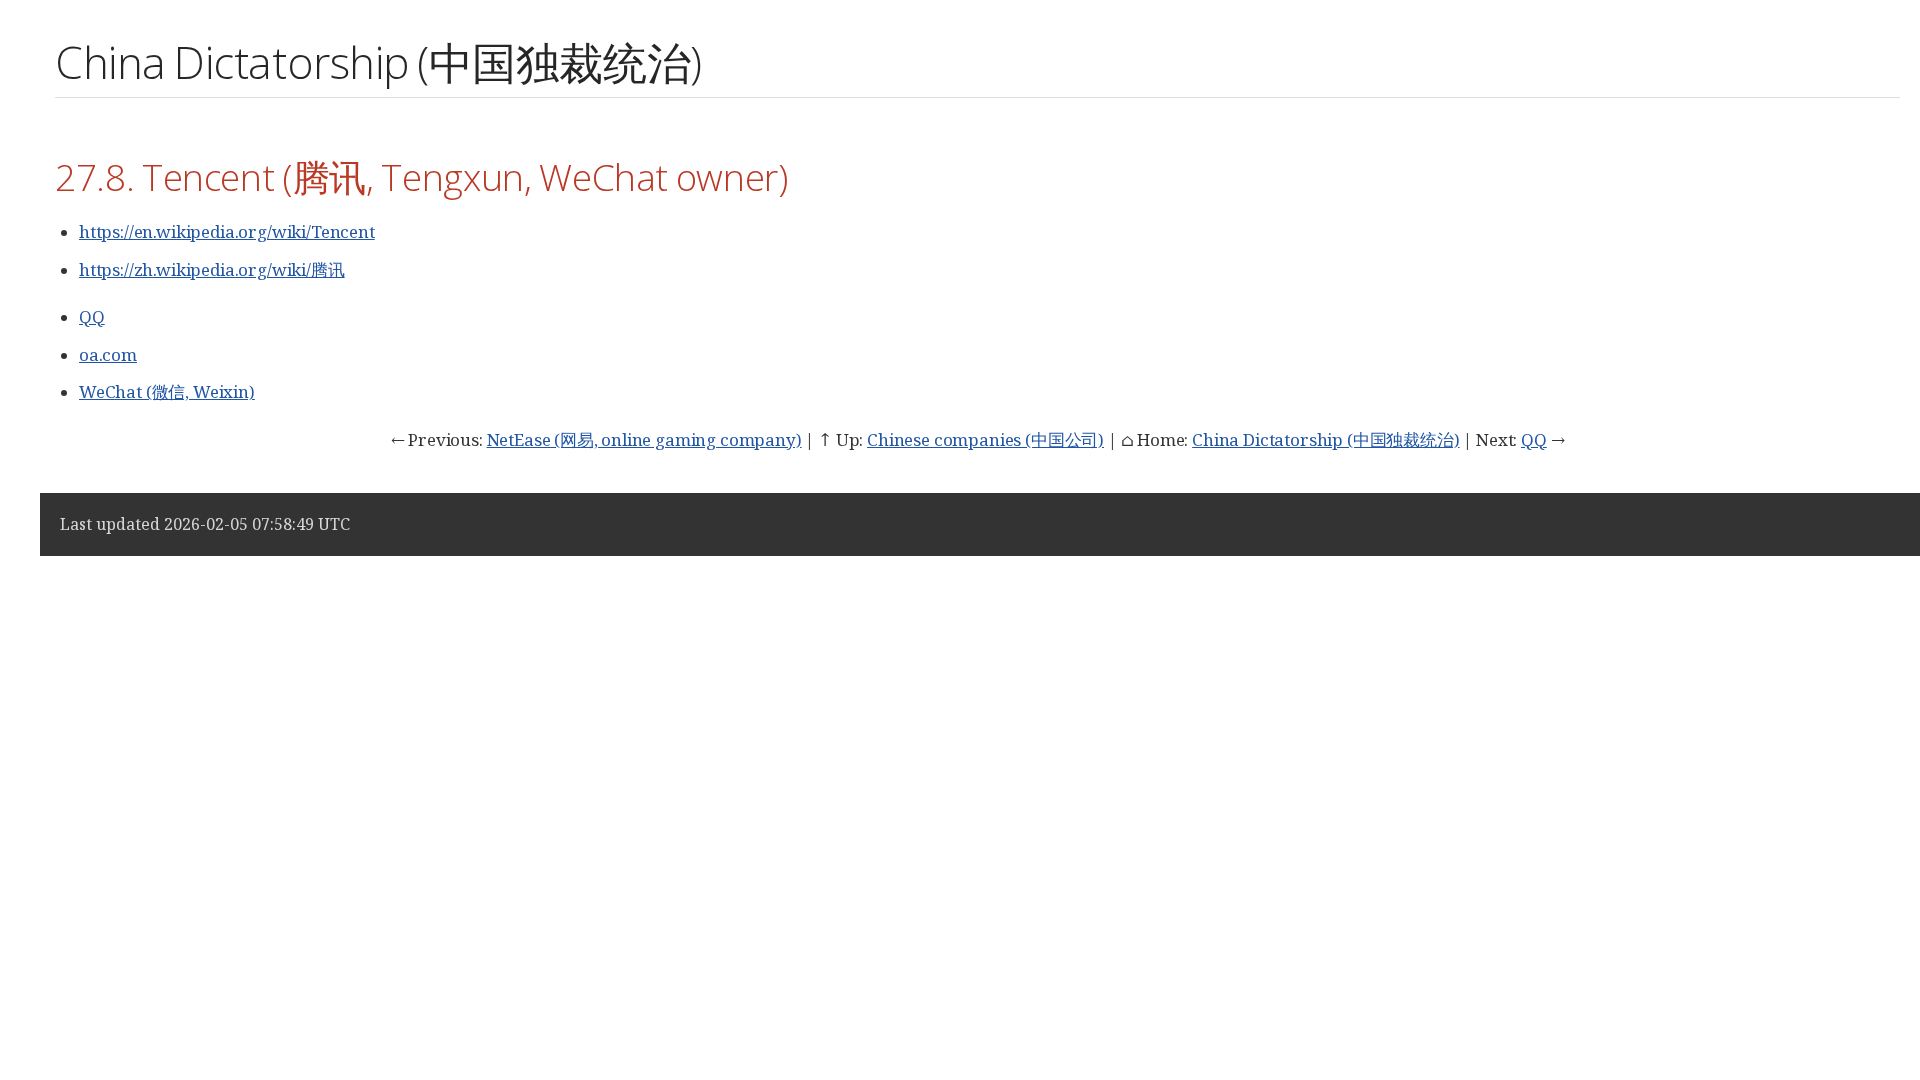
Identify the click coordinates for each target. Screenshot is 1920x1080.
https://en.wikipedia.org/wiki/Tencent (227, 231)
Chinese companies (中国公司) (985, 439)
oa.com (108, 354)
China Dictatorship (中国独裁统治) (1325, 439)
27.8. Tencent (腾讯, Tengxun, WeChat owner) (421, 176)
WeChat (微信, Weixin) (167, 391)
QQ (92, 316)
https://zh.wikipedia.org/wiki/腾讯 (212, 269)
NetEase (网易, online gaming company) (644, 439)
